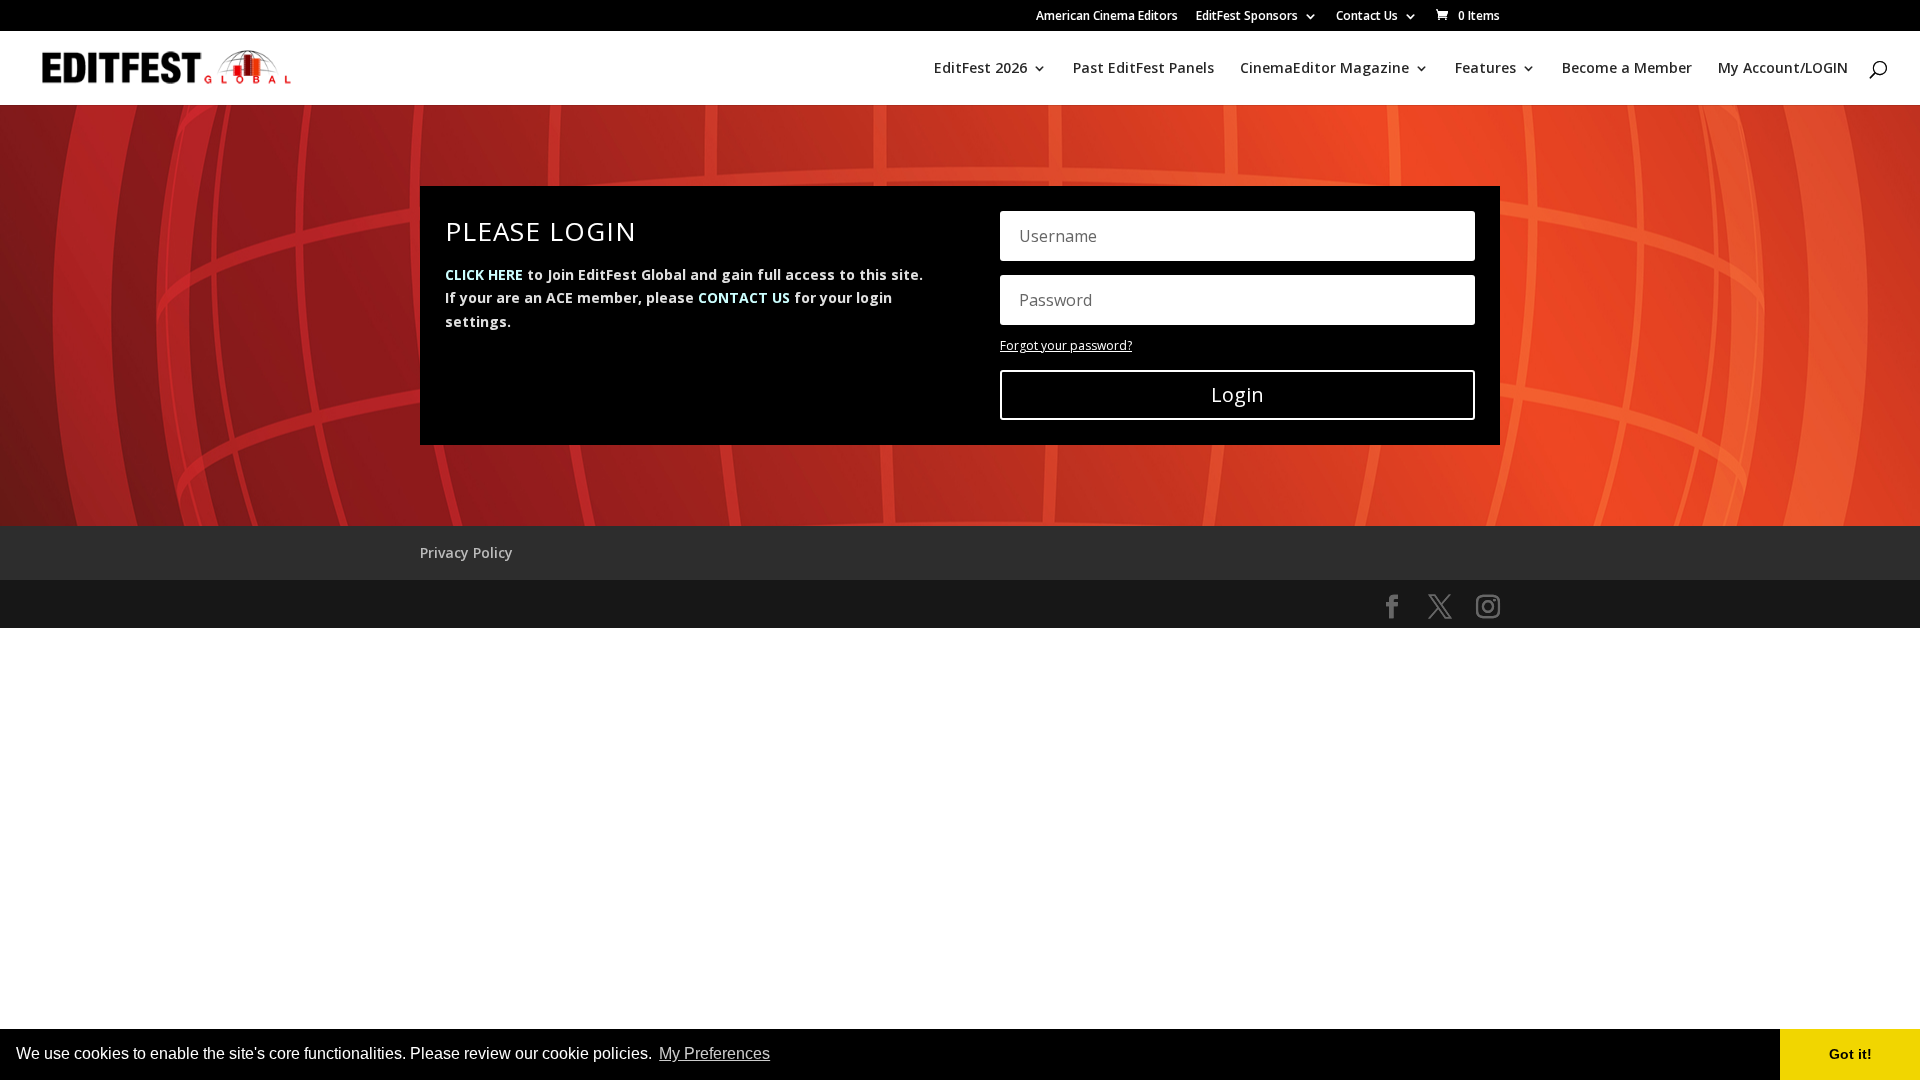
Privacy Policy (466, 552)
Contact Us (1367, 17)
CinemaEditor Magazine (1324, 69)
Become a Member (1627, 69)
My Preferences (714, 1053)
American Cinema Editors (1107, 17)
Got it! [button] (1850, 1054)
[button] (780, 1056)
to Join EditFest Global (565, 274)
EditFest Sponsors (1247, 17)
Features (1485, 69)
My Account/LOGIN (1783, 69)
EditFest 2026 (980, 69)
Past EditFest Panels (1143, 69)
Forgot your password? (1066, 345)
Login (1237, 394)
